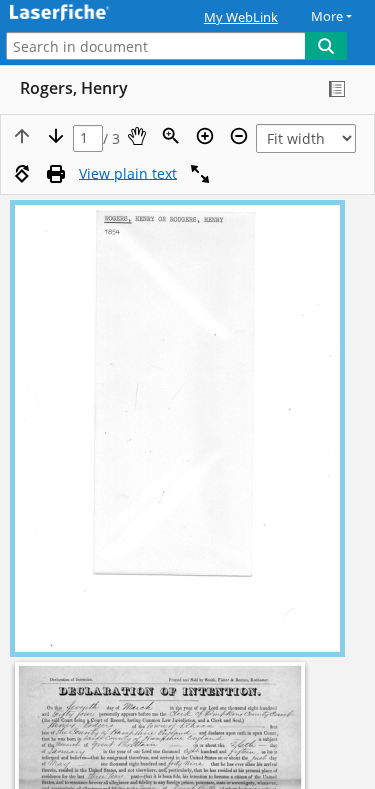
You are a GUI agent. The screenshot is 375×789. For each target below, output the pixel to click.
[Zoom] (171, 136)
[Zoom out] (239, 136)
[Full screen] (200, 174)
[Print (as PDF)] (56, 174)
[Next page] (56, 136)
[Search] (326, 46)
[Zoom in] (205, 136)
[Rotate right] (22, 174)
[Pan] (137, 136)
